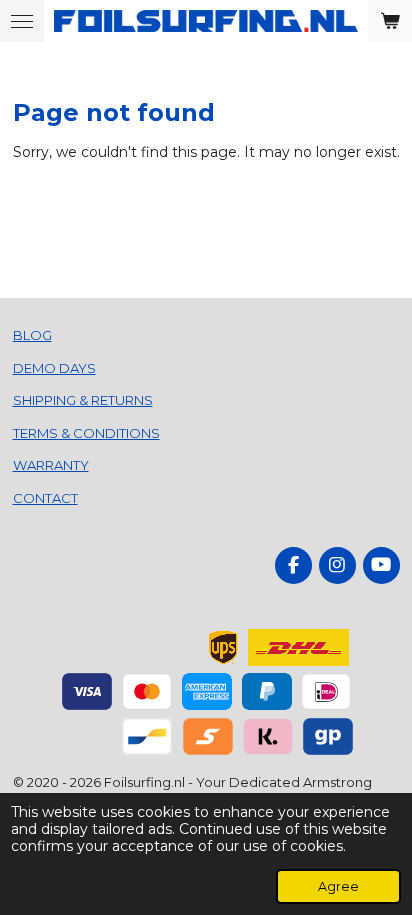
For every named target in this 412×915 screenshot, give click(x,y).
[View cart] (390, 21)
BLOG (32, 335)
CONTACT (45, 498)
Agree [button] (338, 886)
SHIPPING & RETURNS (83, 400)
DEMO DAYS (54, 368)
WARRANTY (51, 465)
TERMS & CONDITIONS (86, 433)
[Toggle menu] (22, 21)
